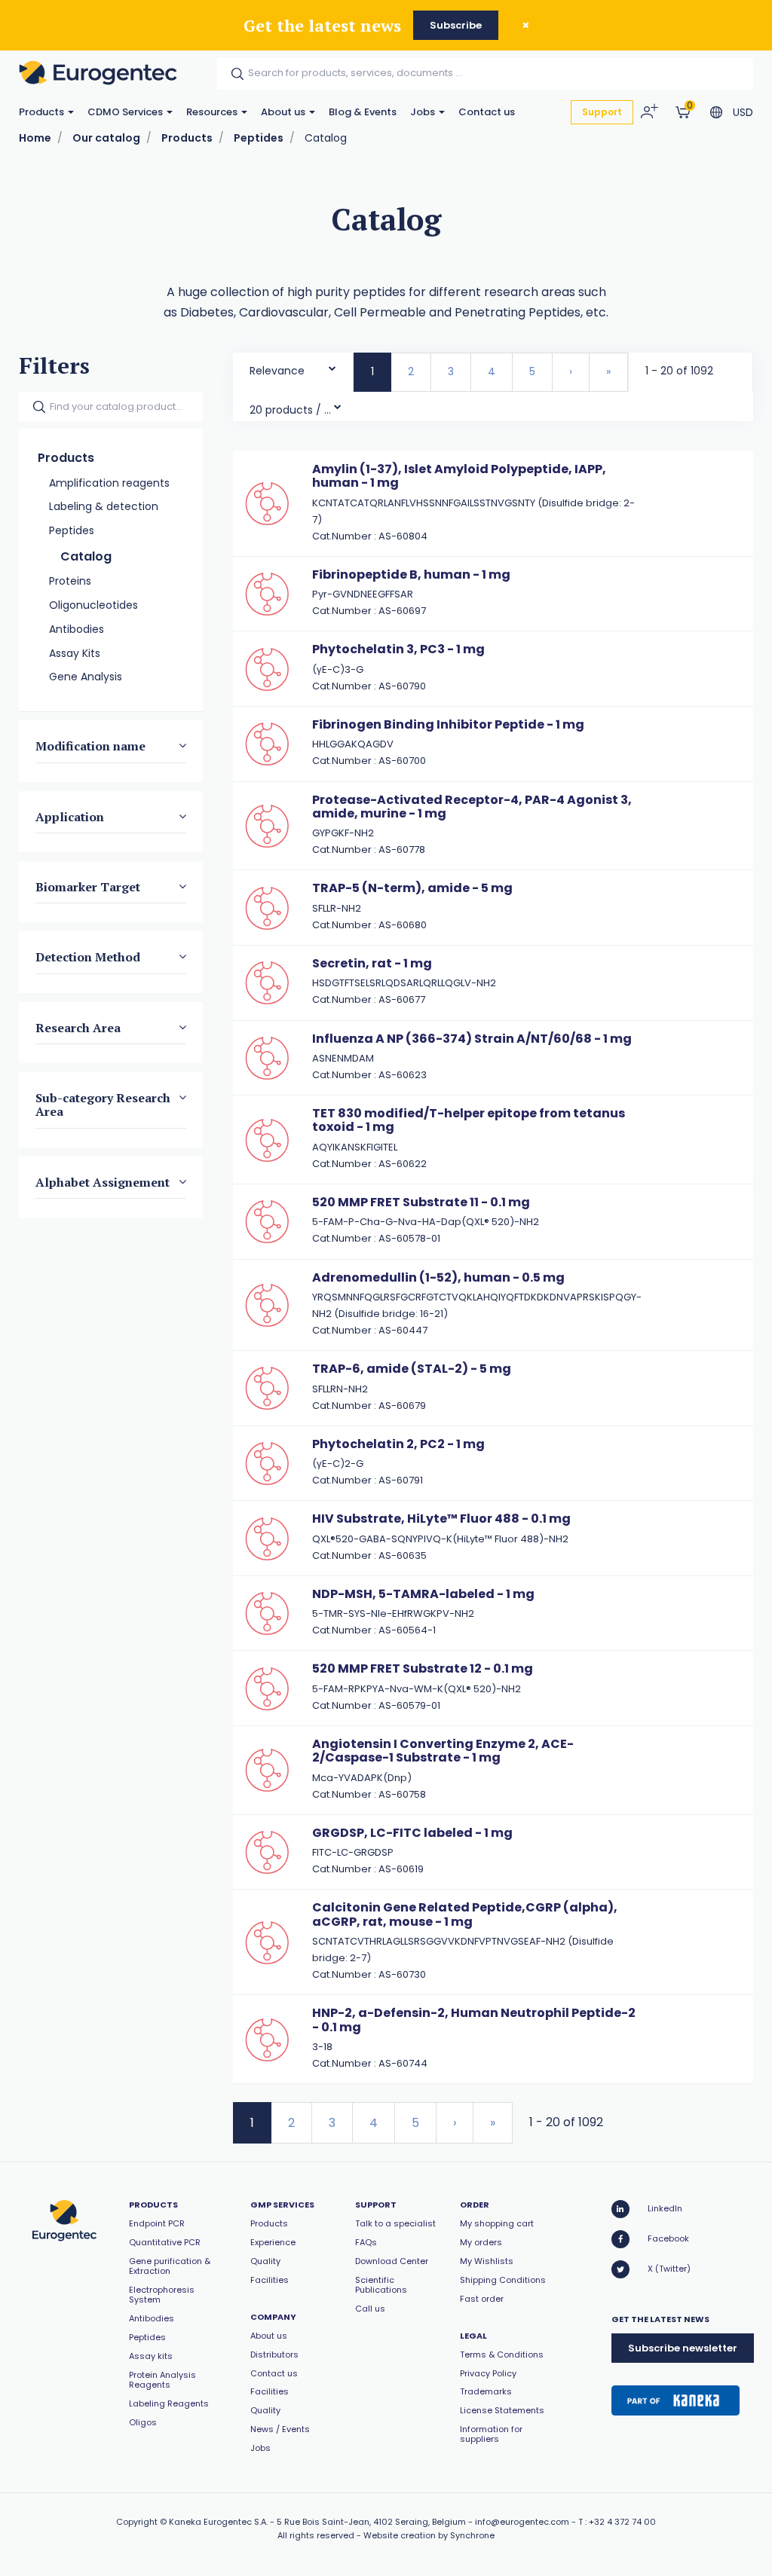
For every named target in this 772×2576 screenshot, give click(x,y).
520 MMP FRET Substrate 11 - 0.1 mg (421, 1202)
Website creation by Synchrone (429, 2535)
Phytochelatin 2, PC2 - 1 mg (398, 1444)
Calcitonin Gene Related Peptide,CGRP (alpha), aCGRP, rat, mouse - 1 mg (465, 1914)
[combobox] (293, 367)
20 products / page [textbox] (291, 410)
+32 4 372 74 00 (622, 2522)
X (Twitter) (669, 2269)
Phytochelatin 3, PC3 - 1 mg (398, 649)
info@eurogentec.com (522, 2522)
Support (602, 112)
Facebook (668, 2238)
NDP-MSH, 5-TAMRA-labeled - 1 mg (423, 1594)
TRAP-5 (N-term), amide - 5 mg (412, 888)
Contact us (487, 112)
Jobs (424, 112)
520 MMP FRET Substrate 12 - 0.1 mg (423, 1668)
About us (284, 112)
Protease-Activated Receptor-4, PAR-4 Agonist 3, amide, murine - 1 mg (472, 807)
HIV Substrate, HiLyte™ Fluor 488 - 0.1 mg (441, 1519)
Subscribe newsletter (683, 2348)
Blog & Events (363, 112)
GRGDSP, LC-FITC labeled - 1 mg (412, 1833)
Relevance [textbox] (277, 371)
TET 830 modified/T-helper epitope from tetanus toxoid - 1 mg (469, 1120)
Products (43, 112)
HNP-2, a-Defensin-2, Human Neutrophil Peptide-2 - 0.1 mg (474, 2020)
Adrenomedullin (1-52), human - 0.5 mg (438, 1277)
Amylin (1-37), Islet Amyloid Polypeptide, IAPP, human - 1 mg (459, 476)
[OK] (233, 74)
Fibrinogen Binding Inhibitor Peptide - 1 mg (448, 724)
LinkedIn (665, 2208)
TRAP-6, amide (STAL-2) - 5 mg (412, 1369)
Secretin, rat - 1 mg (372, 963)
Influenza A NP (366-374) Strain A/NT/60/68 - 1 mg (472, 1039)
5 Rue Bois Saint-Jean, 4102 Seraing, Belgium (371, 2522)
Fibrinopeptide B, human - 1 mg (411, 574)
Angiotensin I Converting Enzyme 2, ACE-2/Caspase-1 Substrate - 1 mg (443, 1751)
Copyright (137, 2522)
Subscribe (456, 25)
